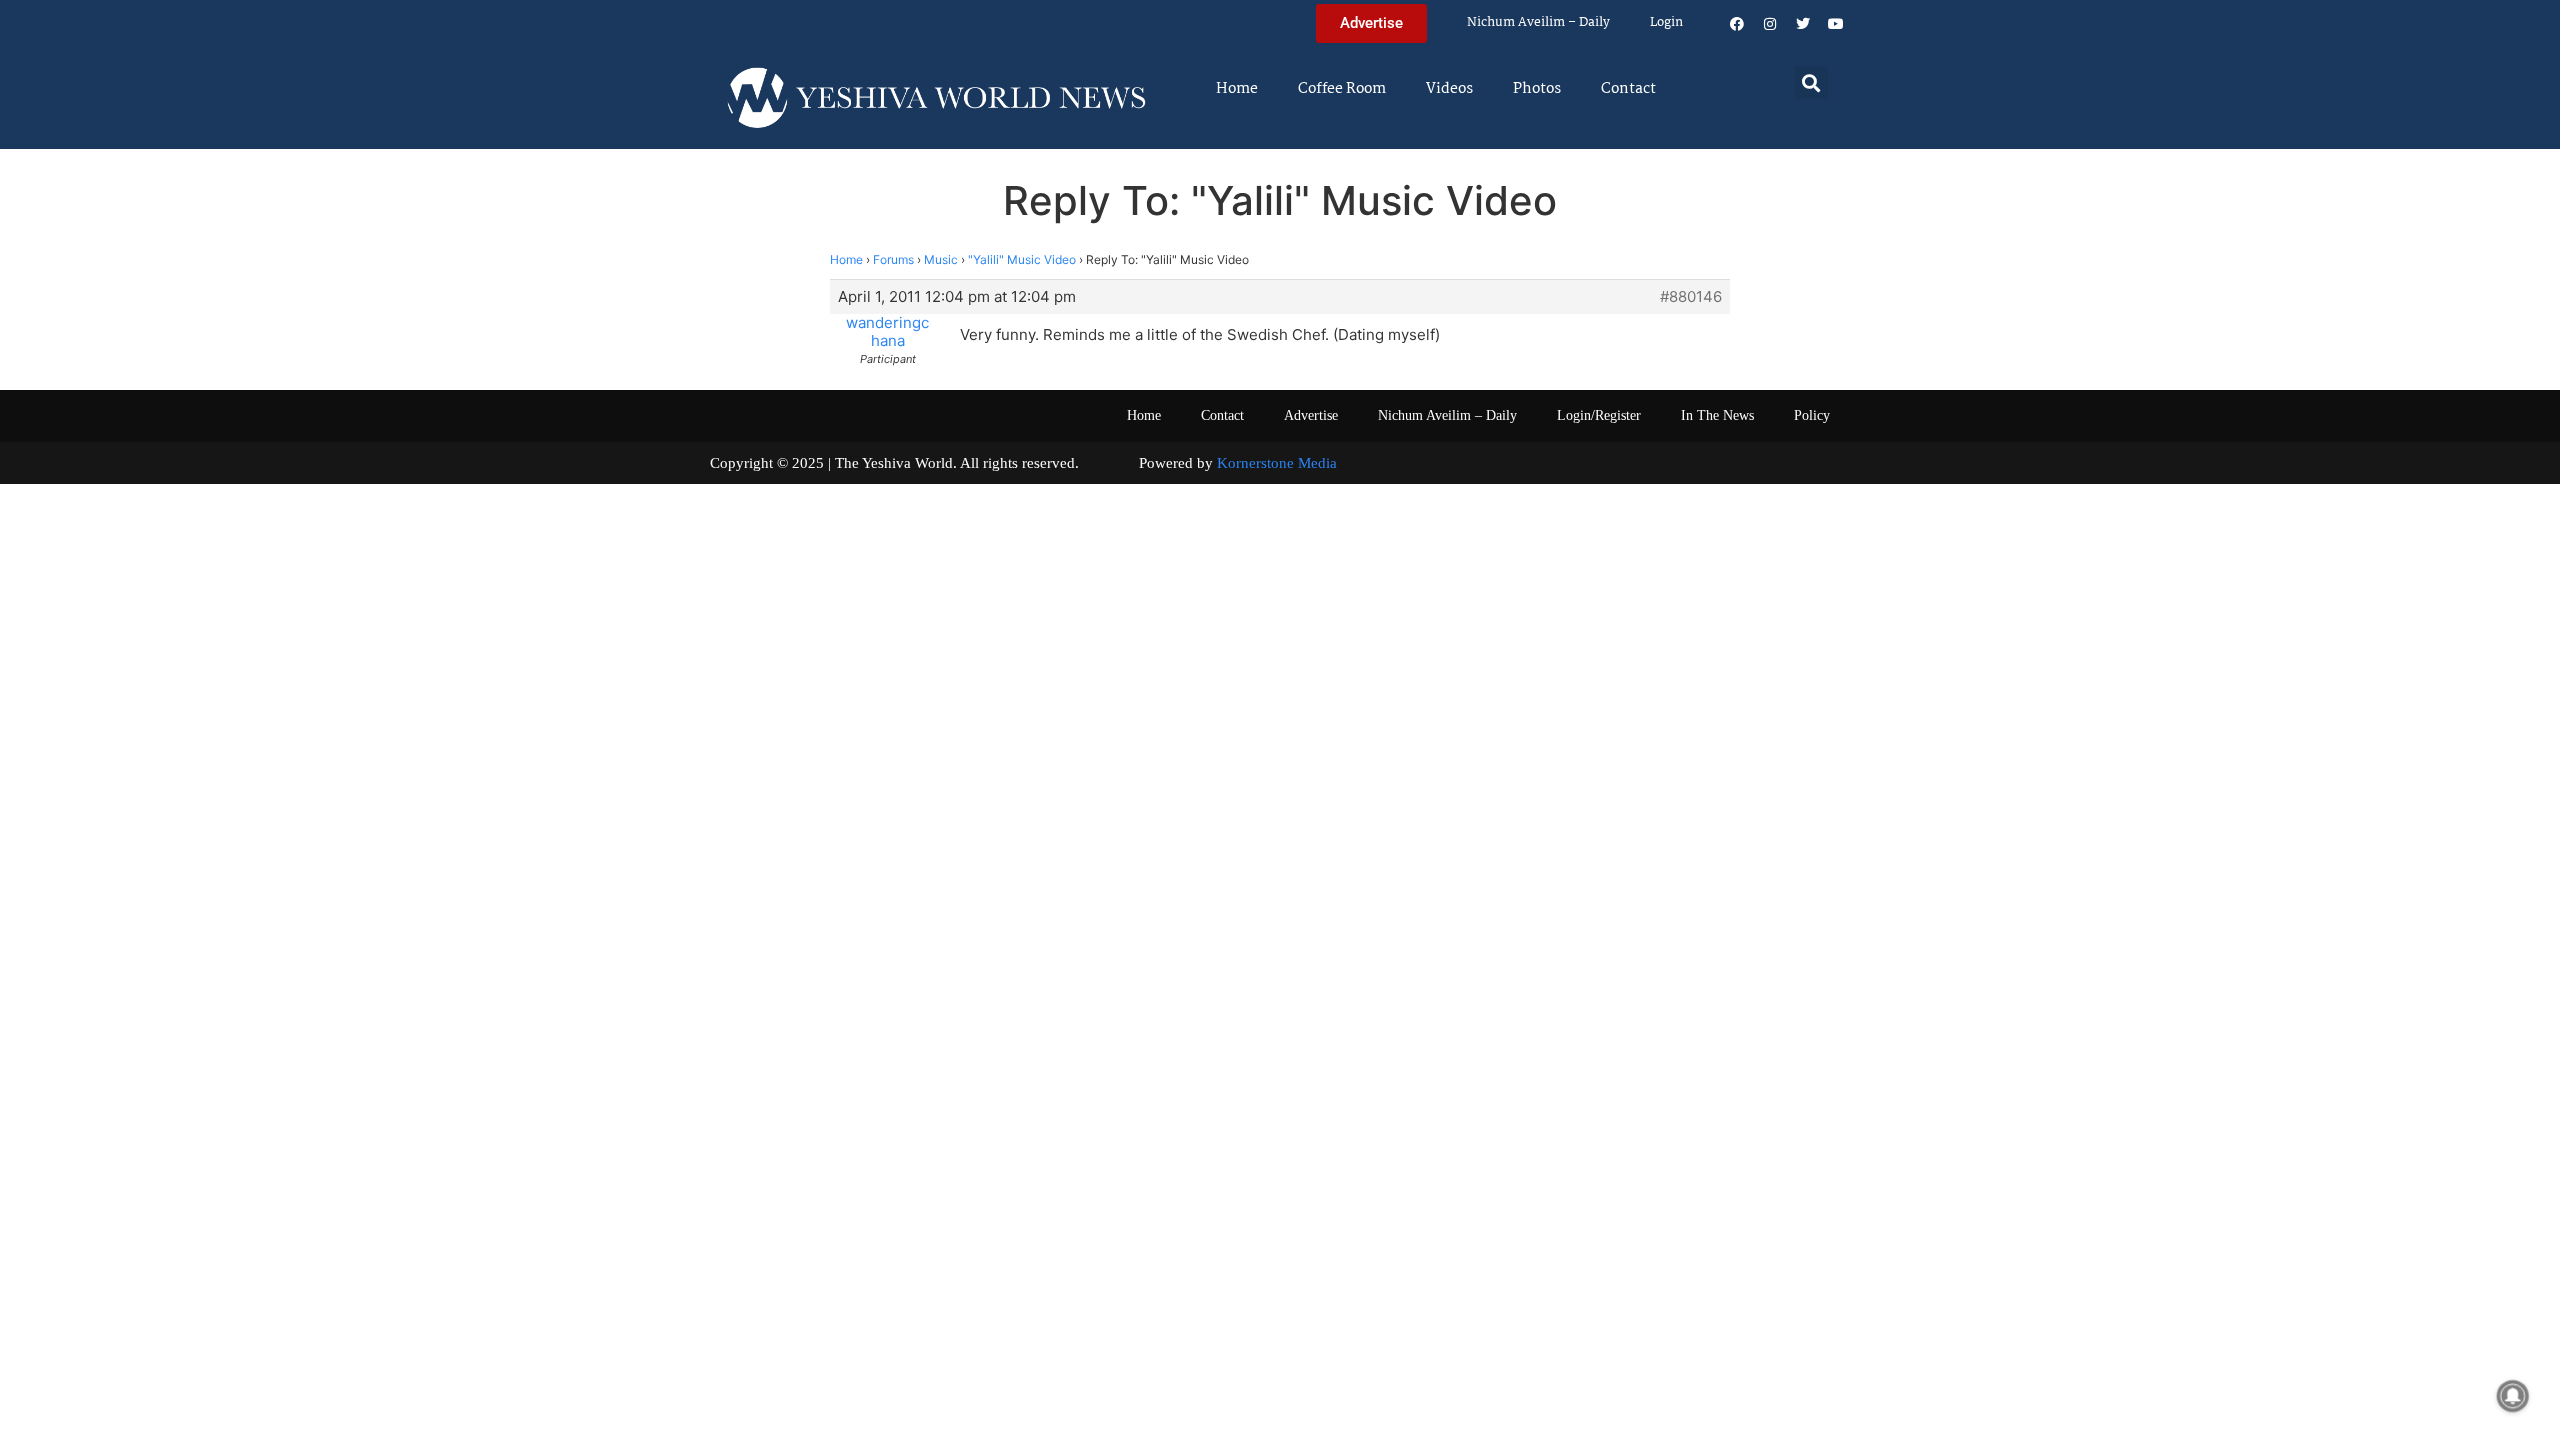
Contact (1628, 89)
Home (1237, 89)
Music (941, 259)
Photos (1537, 89)
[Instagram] (1770, 24)
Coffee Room (1342, 89)
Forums (893, 259)
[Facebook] (1737, 24)
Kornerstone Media (1277, 463)
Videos (1449, 89)
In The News (1717, 415)
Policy (1812, 415)
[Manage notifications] (2513, 1396)
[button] (1811, 82)
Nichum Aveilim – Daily (1538, 22)
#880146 (1691, 297)
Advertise (1311, 415)
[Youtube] (1836, 24)
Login (1666, 22)
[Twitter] (1803, 24)
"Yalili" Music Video (1022, 259)
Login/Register (1599, 415)
